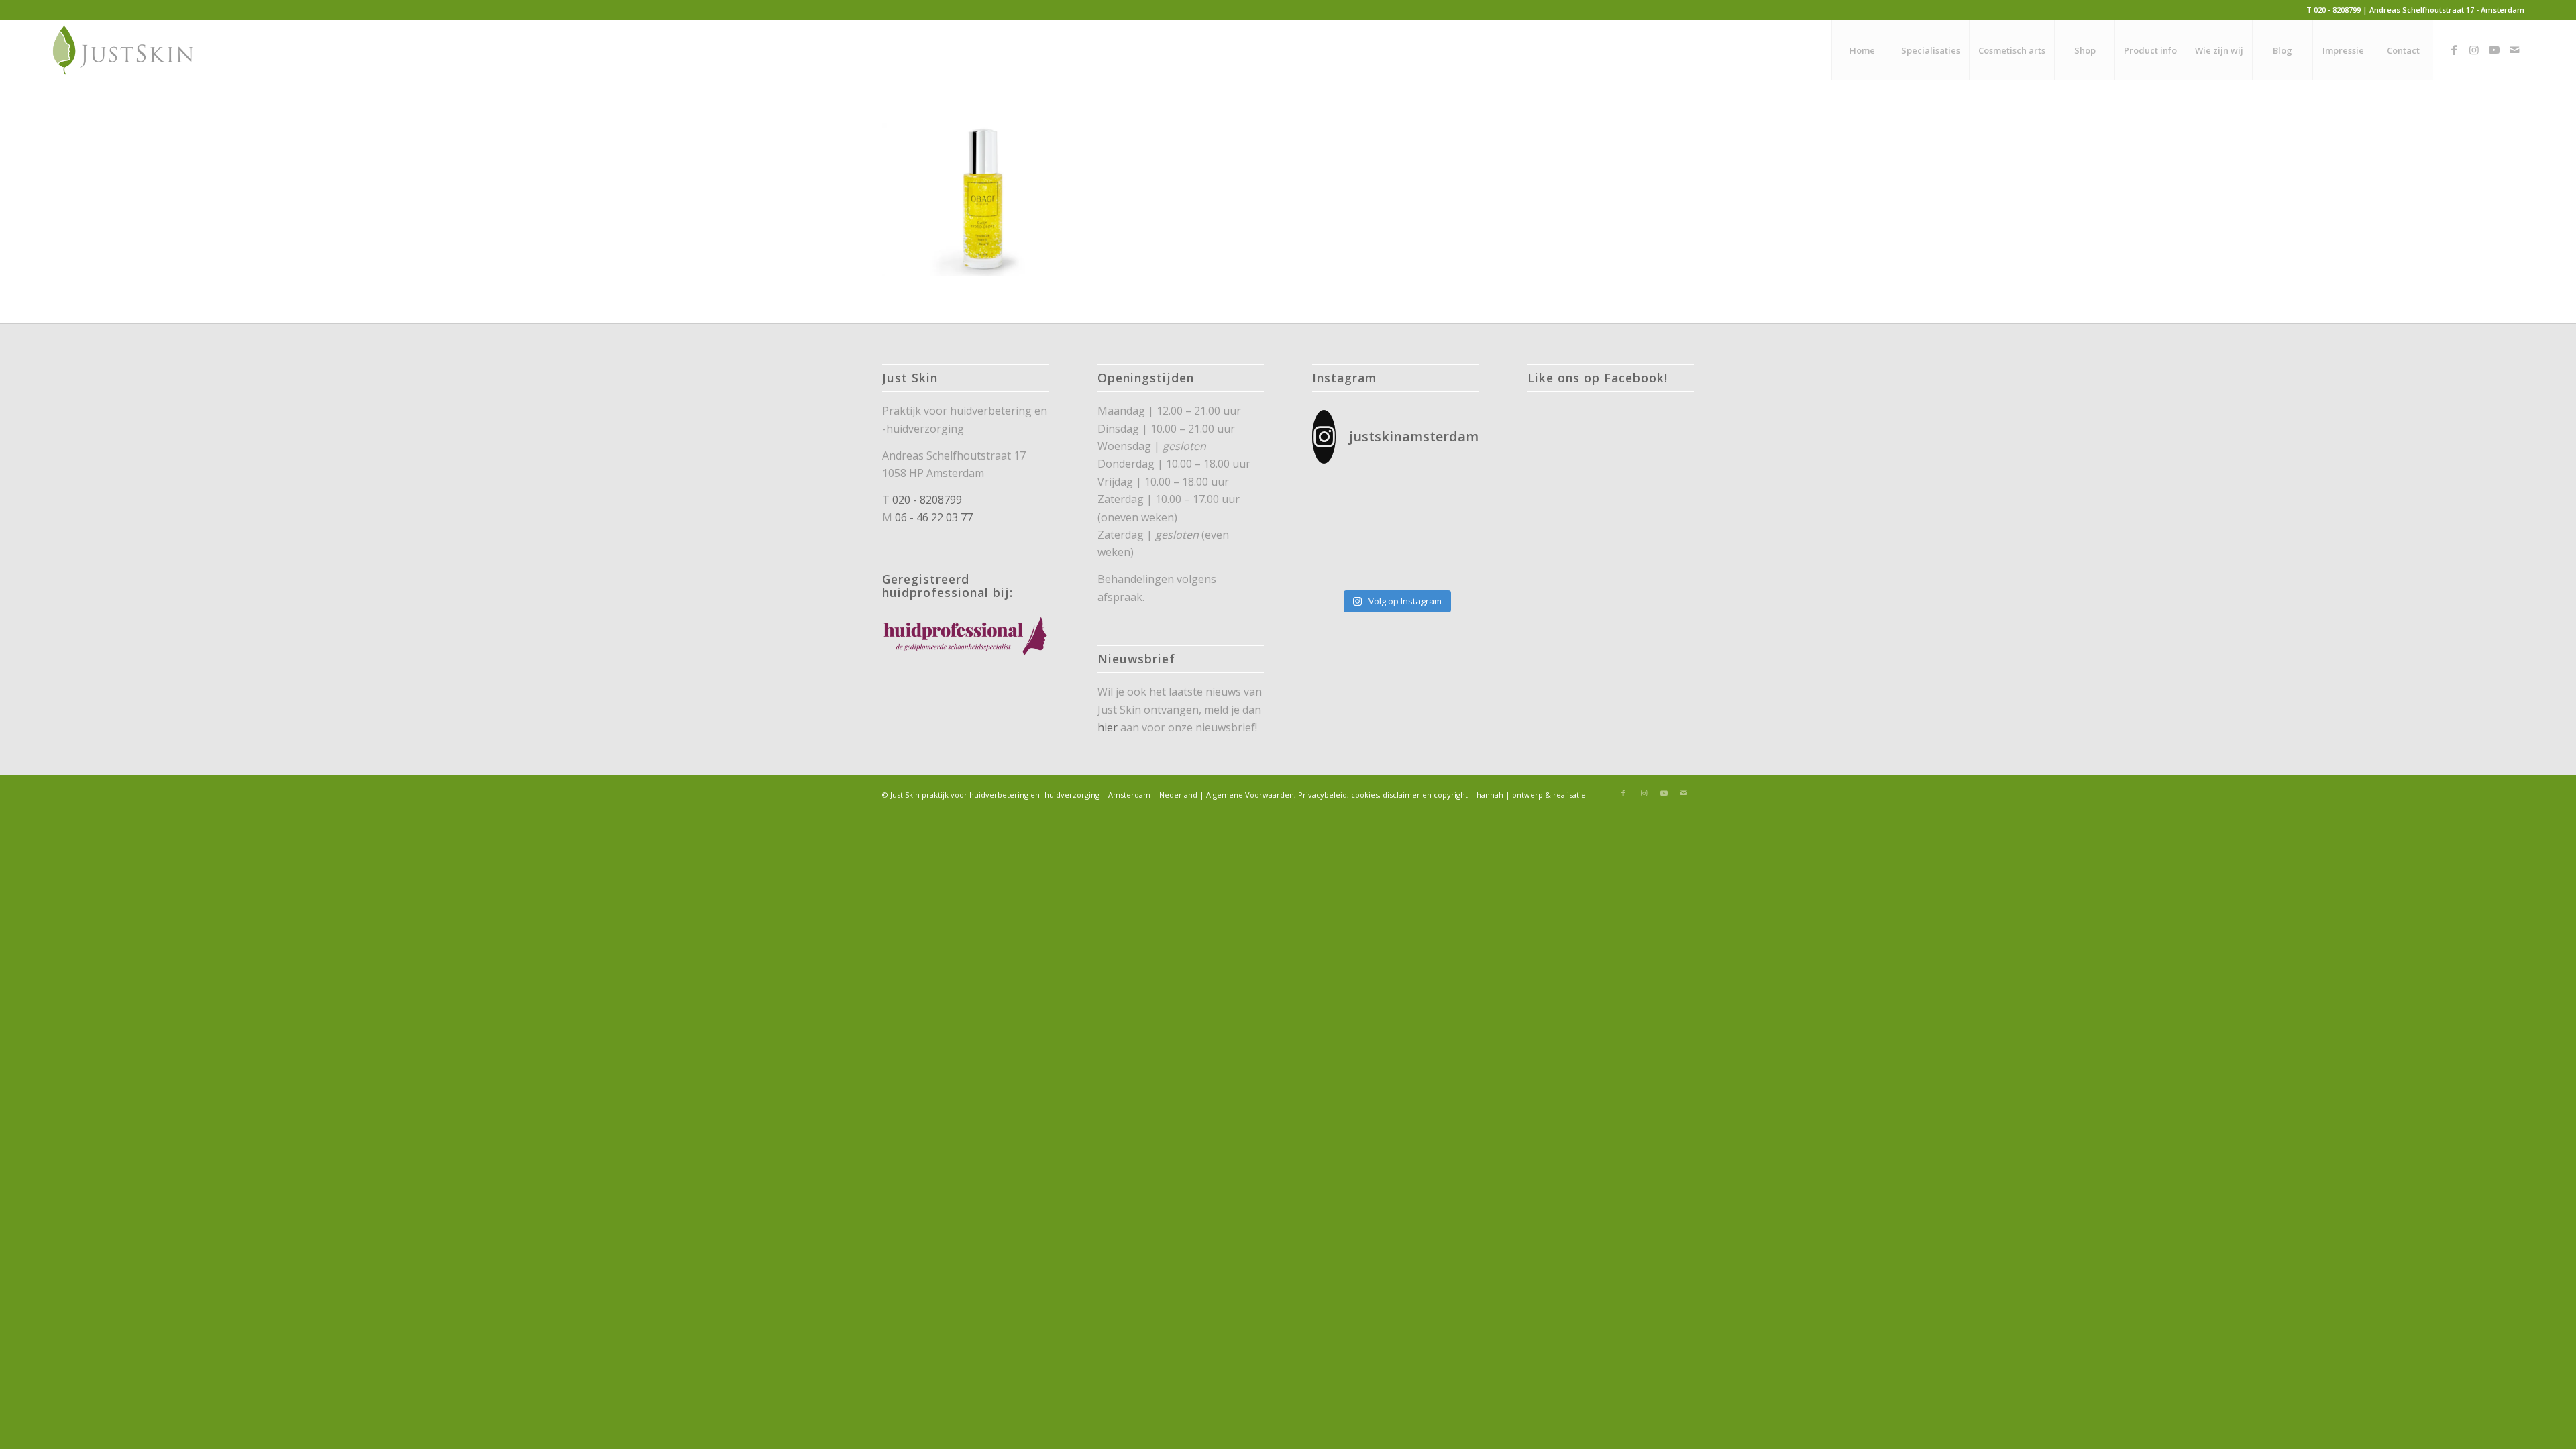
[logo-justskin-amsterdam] (124, 50)
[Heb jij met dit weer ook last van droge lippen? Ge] (1453, 494)
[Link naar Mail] (2514, 50)
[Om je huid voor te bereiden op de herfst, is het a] (1338, 565)
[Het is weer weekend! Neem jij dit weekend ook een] (1338, 530)
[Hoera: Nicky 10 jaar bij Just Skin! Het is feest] (1453, 530)
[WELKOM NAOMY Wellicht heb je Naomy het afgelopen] (1395, 565)
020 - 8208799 (927, 500)
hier (1108, 727)
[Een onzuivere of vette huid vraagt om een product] (1395, 494)
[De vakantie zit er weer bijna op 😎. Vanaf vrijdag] (1453, 565)
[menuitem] (1862, 50)
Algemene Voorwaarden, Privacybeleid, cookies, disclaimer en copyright (1337, 795)
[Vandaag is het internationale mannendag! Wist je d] (1338, 494)
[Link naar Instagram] (2474, 50)
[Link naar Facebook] (2454, 50)
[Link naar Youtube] (2494, 50)
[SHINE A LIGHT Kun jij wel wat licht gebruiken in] (1395, 530)
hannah (1490, 795)
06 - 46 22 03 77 (934, 517)
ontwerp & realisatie (1549, 795)
